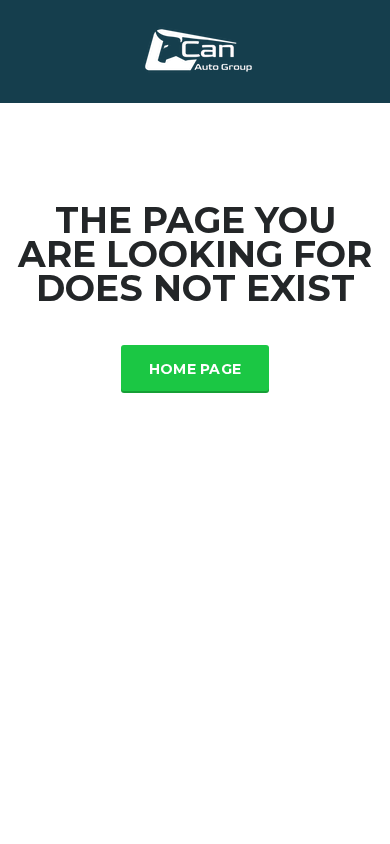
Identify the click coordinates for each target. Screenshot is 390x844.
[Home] (195, 49)
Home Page (195, 369)
